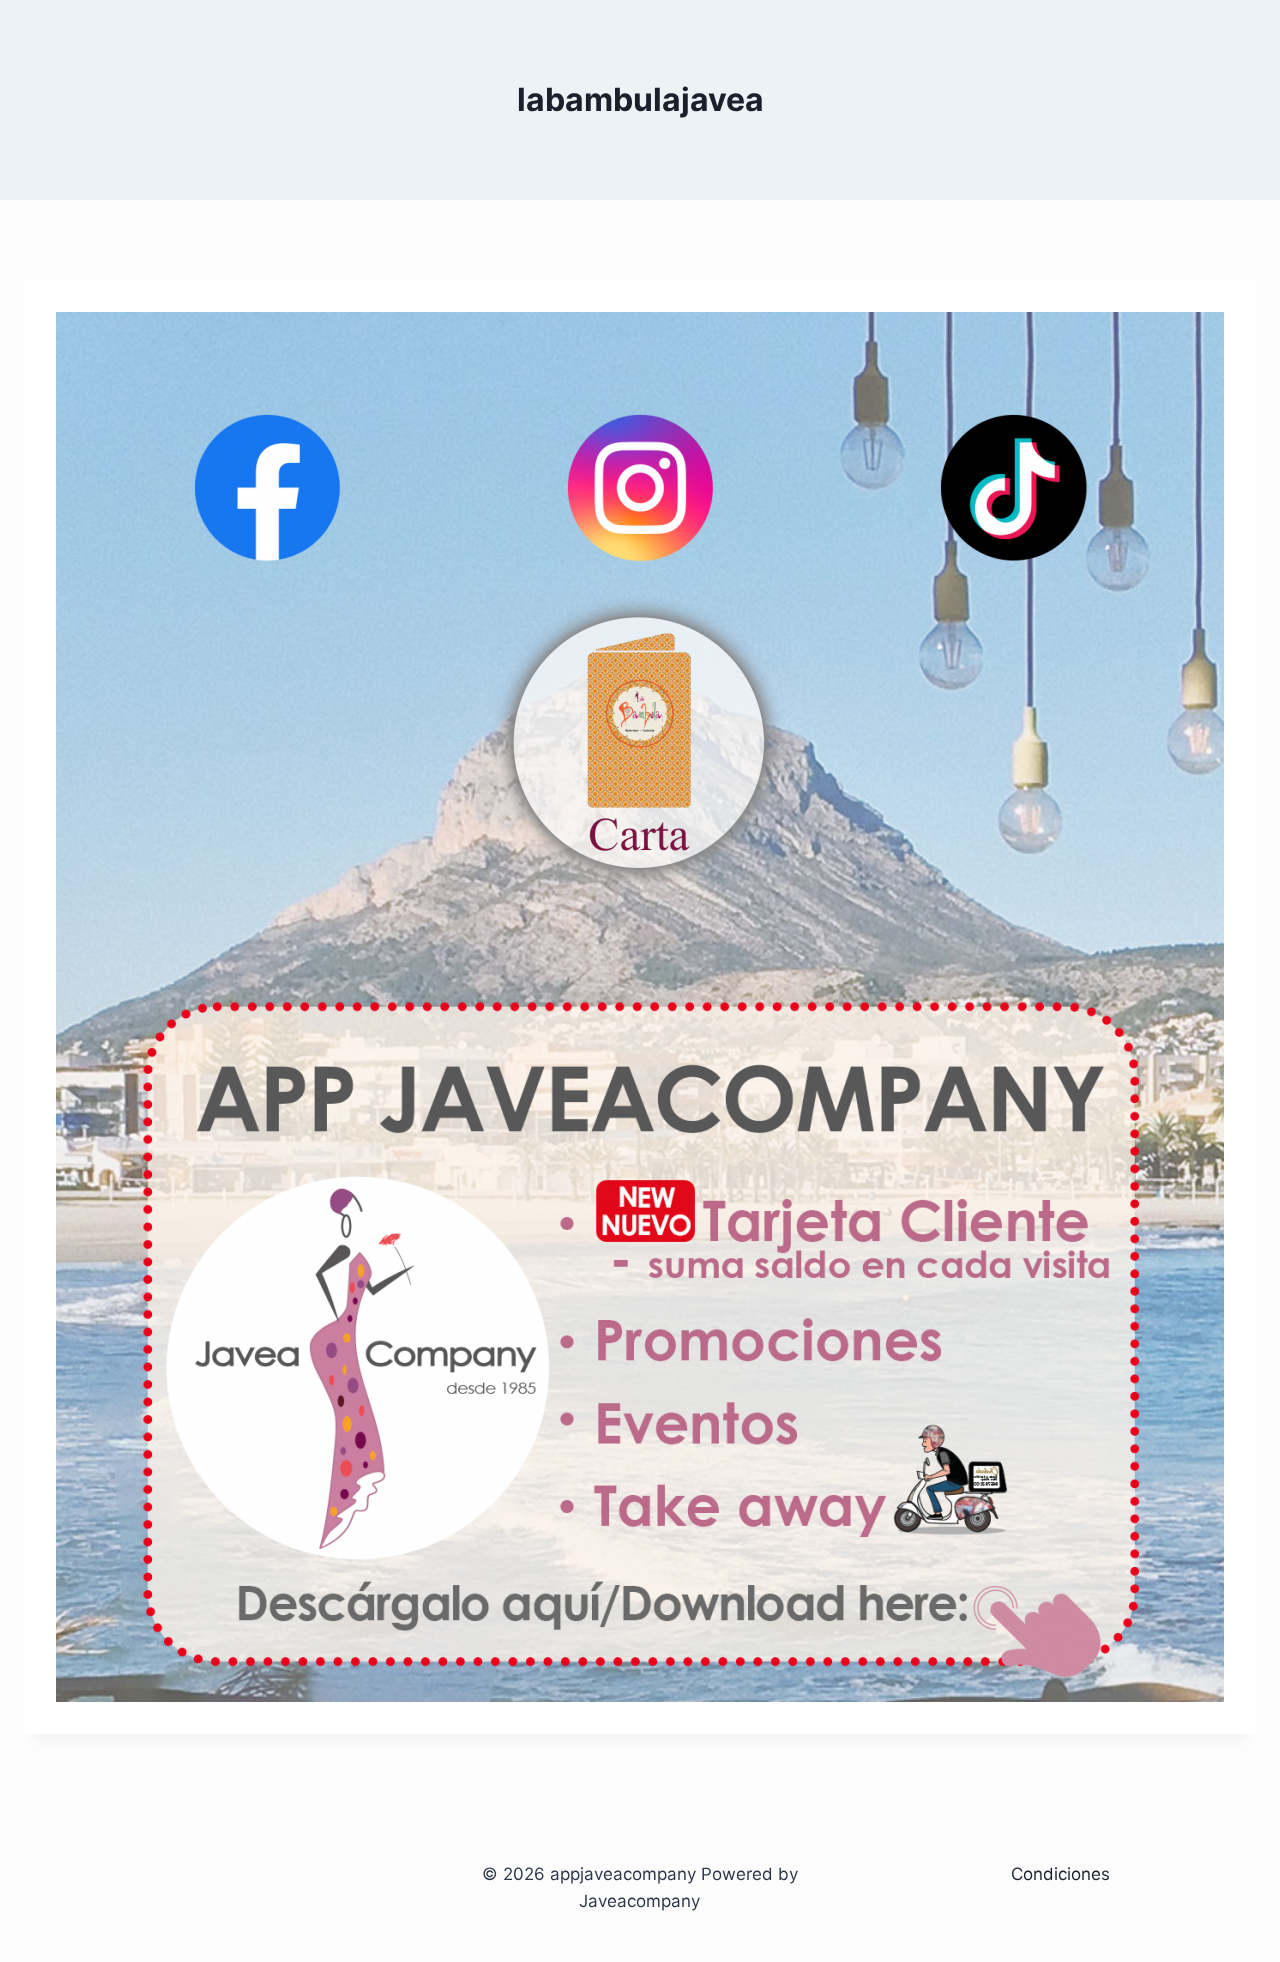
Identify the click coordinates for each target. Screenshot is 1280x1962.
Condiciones (1060, 1874)
